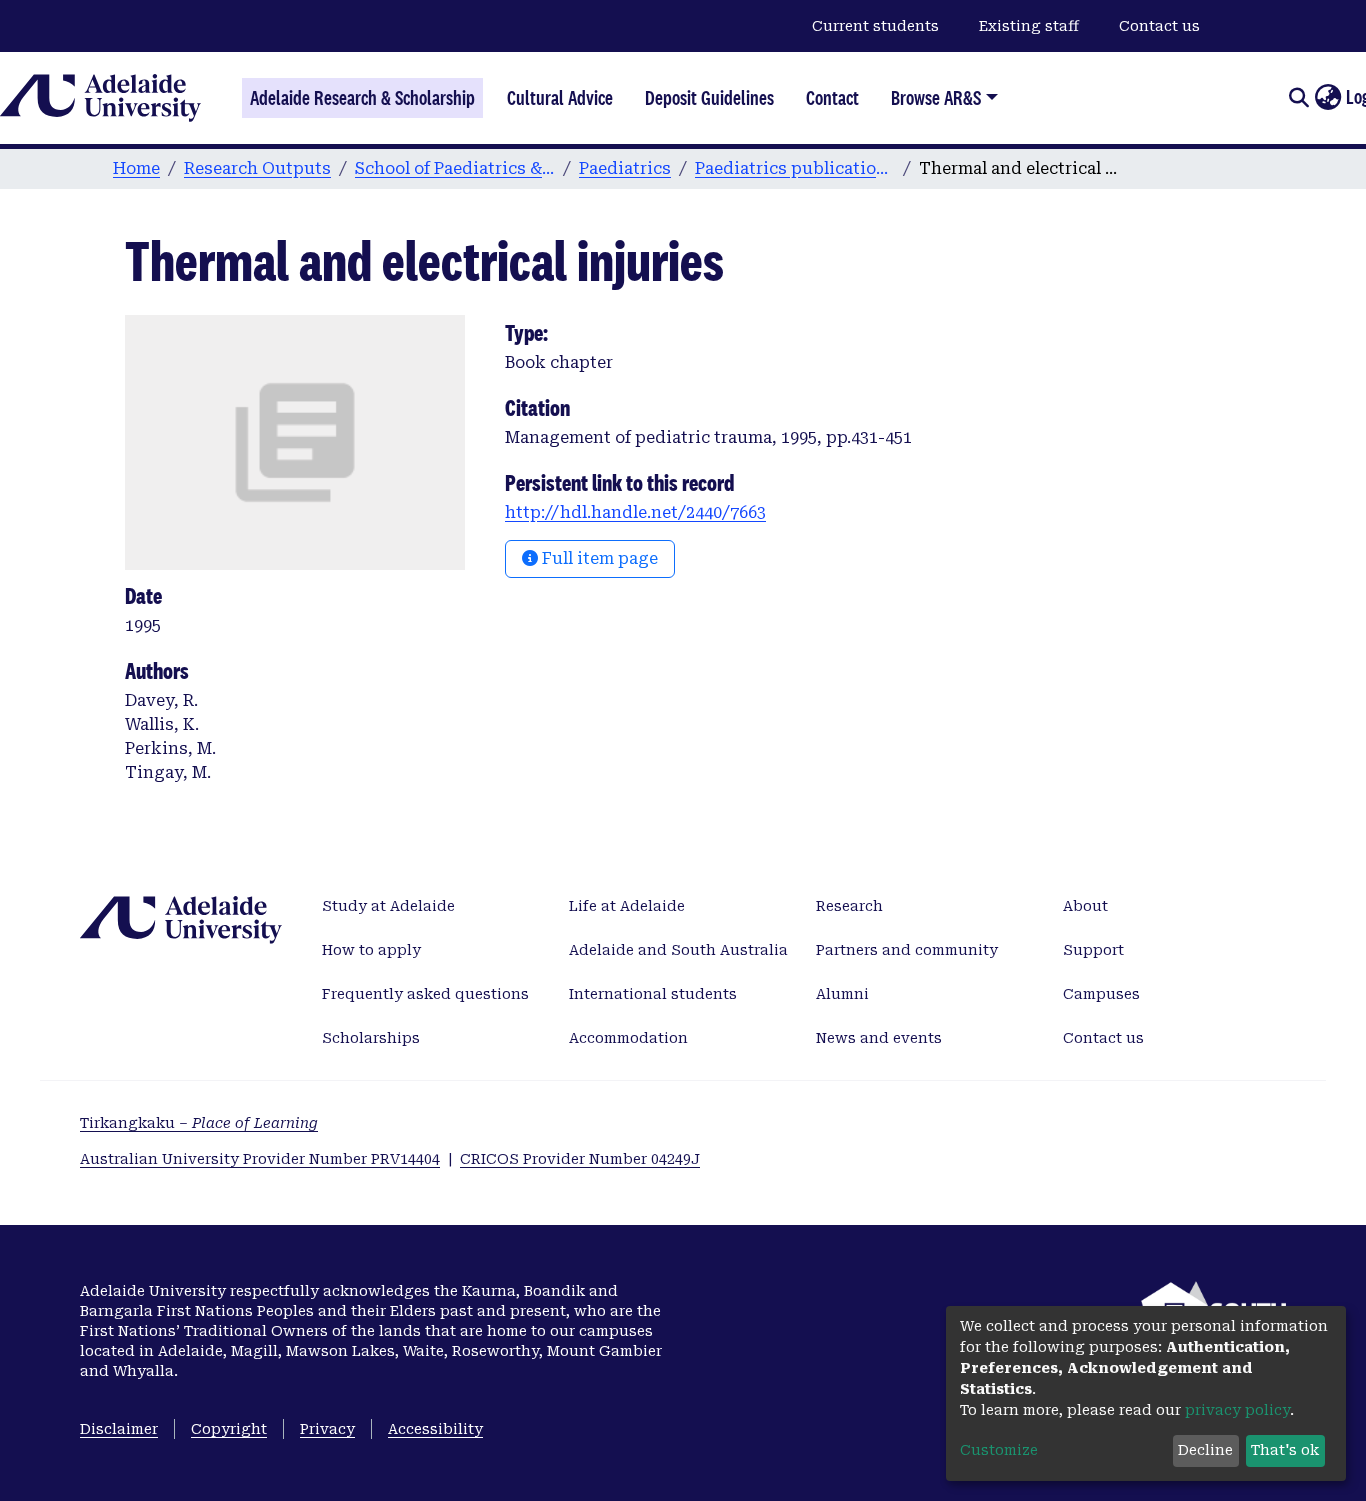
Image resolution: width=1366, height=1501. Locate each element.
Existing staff (1029, 26)
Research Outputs (257, 168)
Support (1093, 950)
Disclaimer (119, 1429)
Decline (1205, 1450)
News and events (879, 1038)
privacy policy (1237, 1410)
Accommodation (628, 1038)
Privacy (327, 1429)
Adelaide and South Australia (678, 950)
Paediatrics (625, 168)
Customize (999, 1450)
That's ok (1285, 1450)
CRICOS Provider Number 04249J (580, 1159)
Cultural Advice (560, 98)
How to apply (371, 950)
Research (849, 906)
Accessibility (435, 1429)
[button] (1327, 98)
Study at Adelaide (388, 906)
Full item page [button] (598, 558)
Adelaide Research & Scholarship (362, 98)
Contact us (1159, 26)
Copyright (229, 1429)
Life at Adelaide (627, 906)
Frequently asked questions (425, 994)
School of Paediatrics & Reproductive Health (455, 168)
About (1085, 906)
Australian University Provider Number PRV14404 (260, 1159)
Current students (875, 26)
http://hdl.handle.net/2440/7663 (635, 512)
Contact (832, 98)
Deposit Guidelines (709, 98)
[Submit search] (1298, 98)
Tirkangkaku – (199, 1123)
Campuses (1101, 994)
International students (653, 994)
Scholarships (371, 1038)
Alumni (842, 994)
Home (136, 168)
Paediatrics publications (795, 168)
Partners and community (907, 950)
